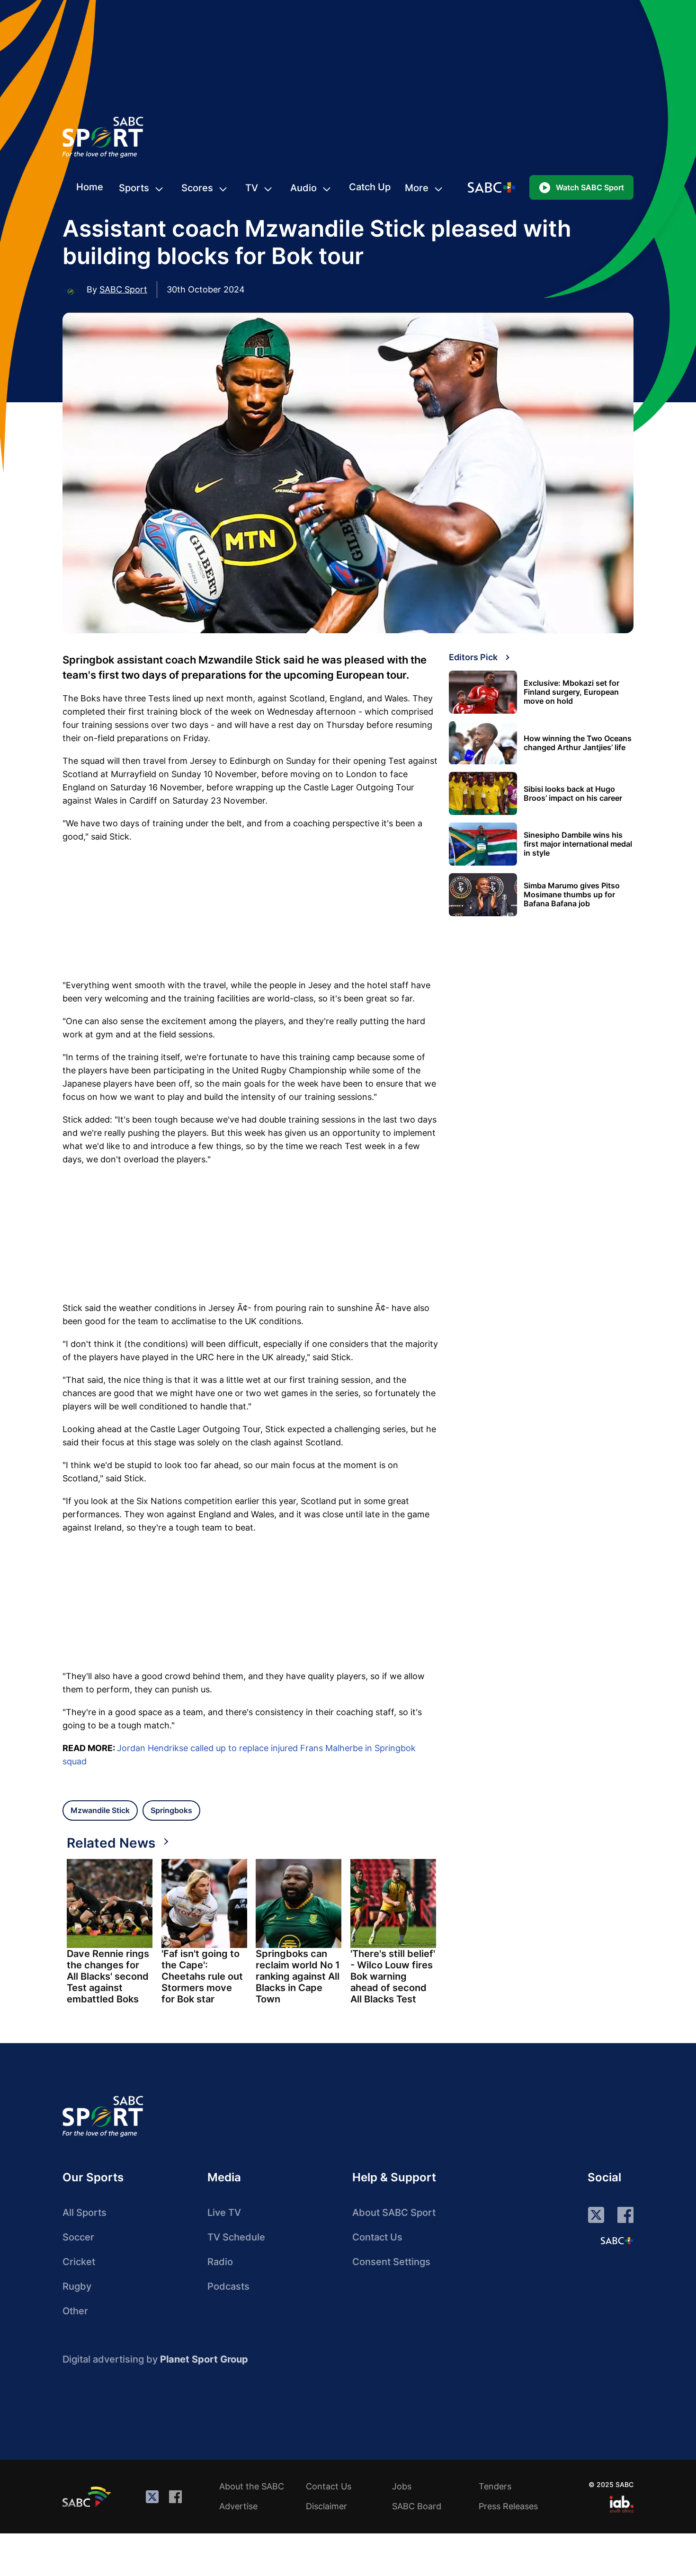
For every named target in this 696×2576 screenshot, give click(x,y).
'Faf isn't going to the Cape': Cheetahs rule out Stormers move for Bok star (202, 1976)
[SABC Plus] (617, 2240)
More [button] (417, 188)
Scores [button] (197, 188)
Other (75, 2311)
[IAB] (621, 2504)
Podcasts (228, 2286)
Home (90, 187)
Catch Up (370, 187)
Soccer (78, 2237)
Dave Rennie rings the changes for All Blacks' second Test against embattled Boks (108, 1976)
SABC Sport (123, 289)
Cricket (79, 2262)
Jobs (402, 2486)
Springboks (171, 1810)
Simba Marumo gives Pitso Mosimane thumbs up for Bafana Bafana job (572, 895)
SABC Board (417, 2506)
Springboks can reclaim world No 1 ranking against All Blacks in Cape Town (298, 1976)
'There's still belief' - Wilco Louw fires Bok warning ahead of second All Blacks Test (393, 1976)
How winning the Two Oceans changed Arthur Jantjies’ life (578, 743)
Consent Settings (391, 2262)
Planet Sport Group (204, 2359)
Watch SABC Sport (590, 187)
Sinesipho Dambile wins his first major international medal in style (578, 844)
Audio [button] (303, 188)
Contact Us (377, 2237)
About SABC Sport (394, 2213)
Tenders (495, 2486)
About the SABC (252, 2486)
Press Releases (508, 2506)
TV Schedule (236, 2237)
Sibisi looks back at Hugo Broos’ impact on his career (573, 794)
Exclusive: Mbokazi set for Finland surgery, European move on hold (571, 692)
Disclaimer (326, 2506)
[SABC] (88, 2496)
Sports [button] (134, 188)
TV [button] (252, 188)
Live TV (224, 2213)
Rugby (77, 2286)
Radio (220, 2262)
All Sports (85, 2213)
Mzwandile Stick (100, 1810)
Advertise (238, 2506)
